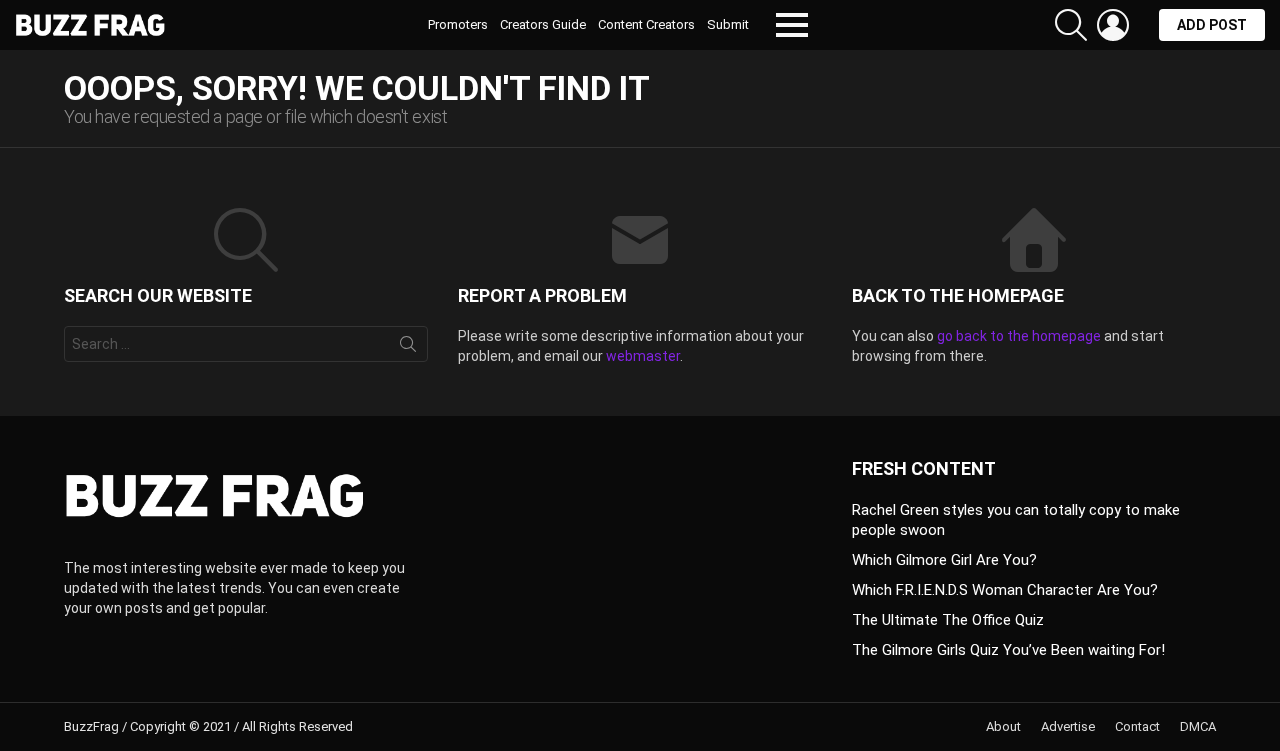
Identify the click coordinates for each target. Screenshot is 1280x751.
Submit (728, 24)
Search (408, 348)
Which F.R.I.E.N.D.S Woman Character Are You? (1005, 590)
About (1003, 726)
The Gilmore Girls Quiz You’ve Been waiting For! (1008, 650)
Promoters (458, 24)
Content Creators (646, 24)
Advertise (1068, 726)
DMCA (1198, 726)
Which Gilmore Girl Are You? (944, 560)
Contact (1137, 726)
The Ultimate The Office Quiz (948, 620)
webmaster (643, 356)
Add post (1212, 25)
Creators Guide (543, 24)
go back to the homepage (1019, 336)
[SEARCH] (1071, 25)
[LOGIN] (1113, 25)
